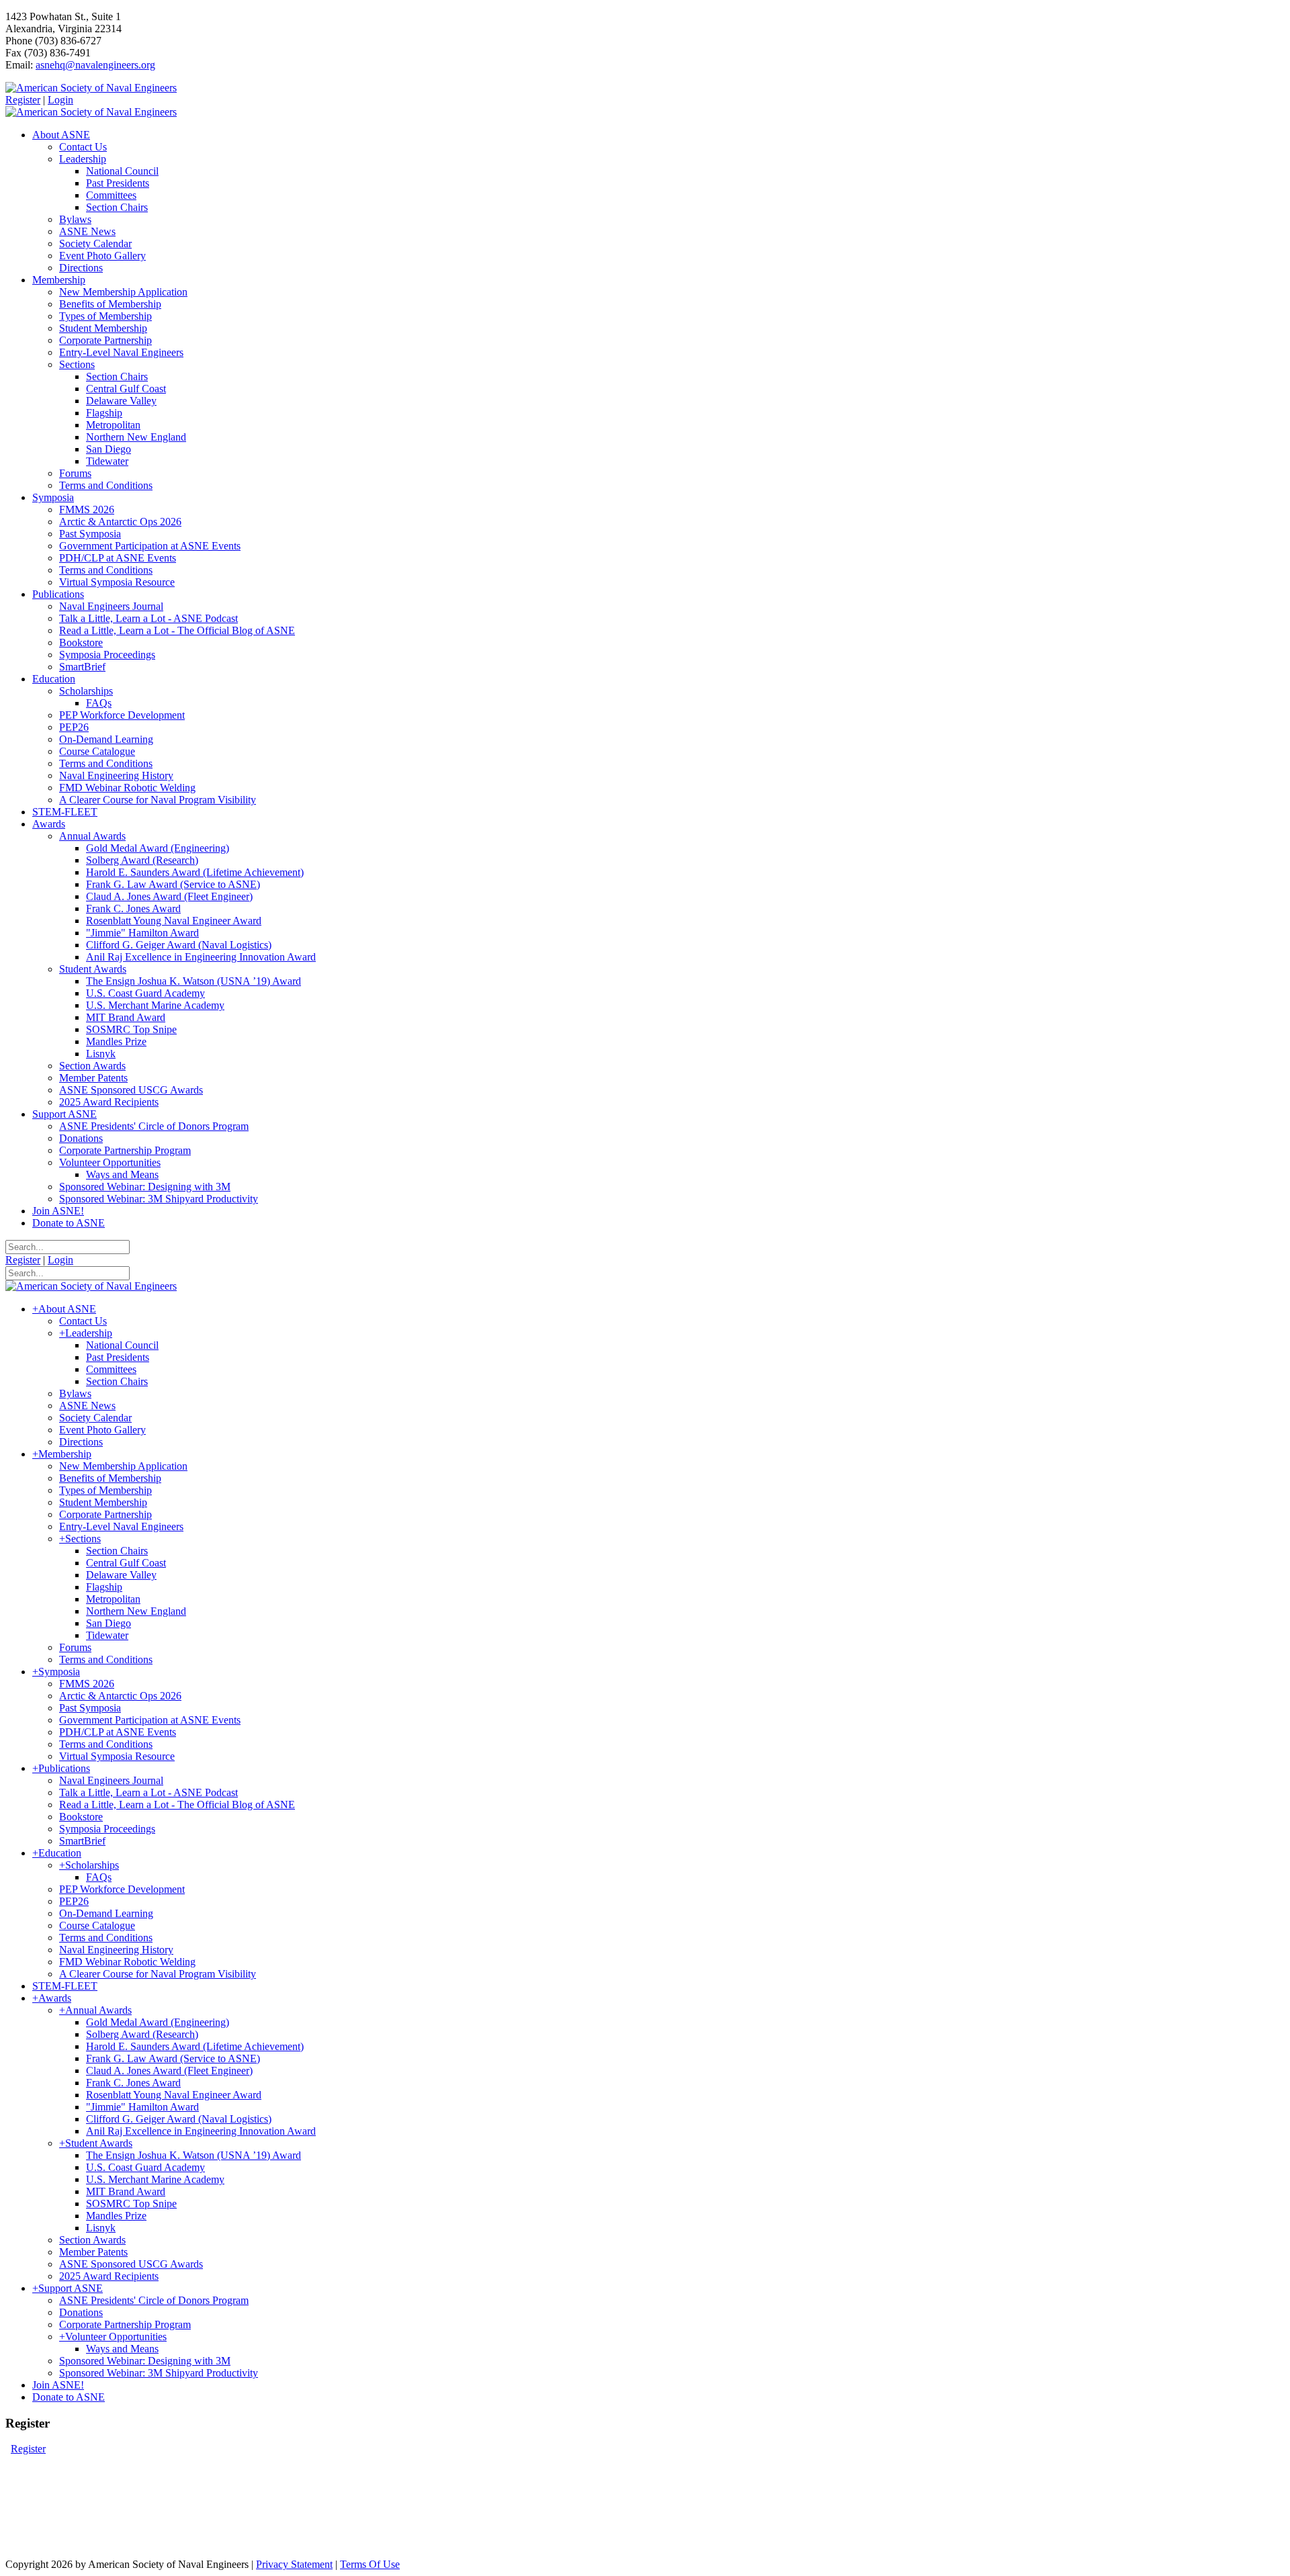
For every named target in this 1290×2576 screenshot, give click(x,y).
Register (23, 100)
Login (60, 100)
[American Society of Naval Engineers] (91, 88)
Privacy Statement (294, 2564)
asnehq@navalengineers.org (95, 65)
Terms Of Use (370, 2564)
